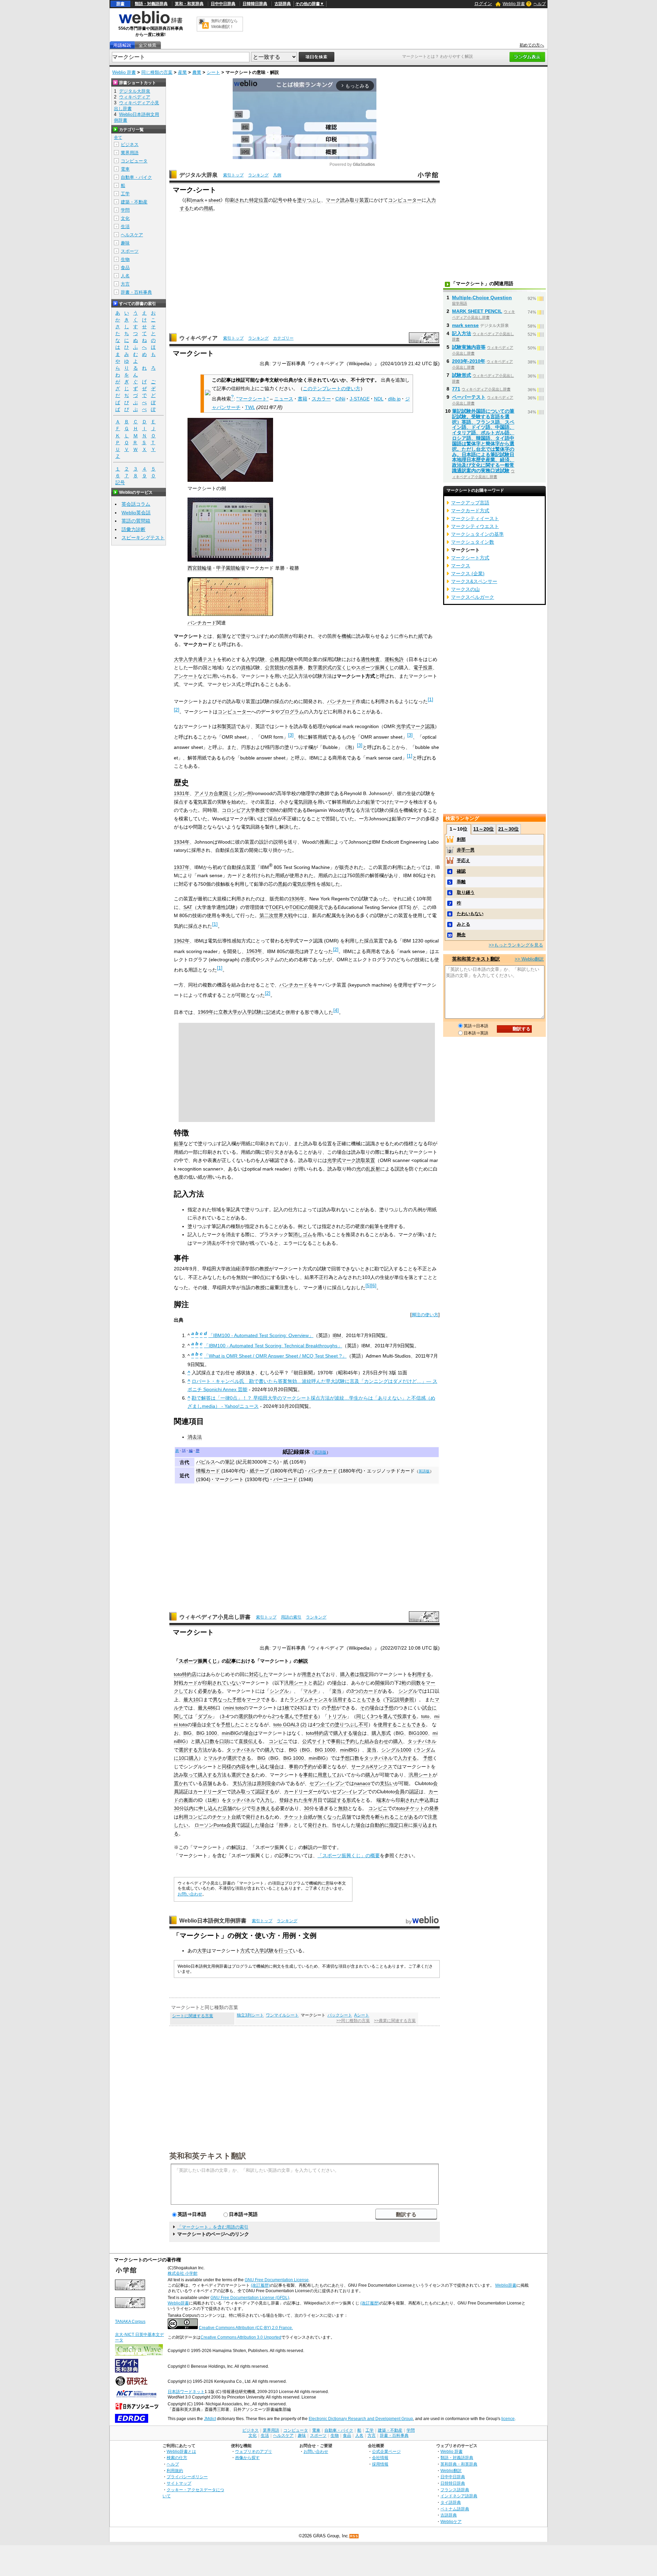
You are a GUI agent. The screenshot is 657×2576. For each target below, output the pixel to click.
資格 (246, 668)
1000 (406, 1750)
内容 (241, 1767)
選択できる (239, 1758)
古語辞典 (283, 4)
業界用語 (130, 153)
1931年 (182, 793)
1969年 (206, 1012)
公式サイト (314, 1741)
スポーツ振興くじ (375, 668)
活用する (342, 1700)
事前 (294, 1767)
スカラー (321, 399)
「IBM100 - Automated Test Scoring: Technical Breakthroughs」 (273, 1346)
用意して (327, 1775)
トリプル (337, 1716)
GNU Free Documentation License (277, 2280)
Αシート (362, 2015)
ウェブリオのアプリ (254, 2451)
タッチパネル (422, 1741)
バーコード (285, 1479)
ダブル (205, 1716)
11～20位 (484, 829)
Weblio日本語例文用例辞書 (213, 1921)
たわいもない (470, 914)
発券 (434, 1808)
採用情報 (380, 2464)
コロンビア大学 (239, 810)
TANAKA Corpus (130, 2322)
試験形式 (462, 375)
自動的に (379, 1825)
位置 (263, 200)
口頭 (224, 1741)
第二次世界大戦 (276, 915)
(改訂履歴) (260, 2285)
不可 (363, 1725)
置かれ (181, 1783)
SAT (188, 907)
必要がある (210, 1691)
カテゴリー (283, 338)
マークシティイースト (475, 518)
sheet (214, 200)
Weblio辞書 (506, 2285)
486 (211, 1708)
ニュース (284, 399)
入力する (407, 1758)
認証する (265, 1792)
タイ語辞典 (451, 2502)
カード (371, 1691)
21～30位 (508, 829)
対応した (259, 1674)
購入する (343, 1733)
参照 (409, 1700)
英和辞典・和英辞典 (459, 2464)
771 (456, 389)
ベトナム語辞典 (455, 2509)
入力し (267, 1800)
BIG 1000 (207, 1733)
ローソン (204, 1825)
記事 (231, 1661)
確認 (461, 871)
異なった (222, 1700)
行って (286, 1951)
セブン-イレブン (327, 1783)
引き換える (263, 1808)
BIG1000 (418, 1733)
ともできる (369, 1700)
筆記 (230, 1462)
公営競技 (274, 668)
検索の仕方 (177, 2458)
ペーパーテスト (469, 397)
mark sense (465, 325)
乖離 (461, 882)
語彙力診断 (133, 529)
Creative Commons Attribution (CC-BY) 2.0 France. (246, 2328)
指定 (364, 1674)
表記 (318, 1683)
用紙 (208, 208)
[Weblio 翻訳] (204, 24)
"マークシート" (253, 399)
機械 (346, 636)
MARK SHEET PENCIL (477, 311)
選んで (292, 1716)
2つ (276, 1716)
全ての (327, 1725)
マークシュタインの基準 (477, 534)
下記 (390, 1700)
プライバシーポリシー (187, 2477)
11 (210, 1800)
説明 (400, 1700)
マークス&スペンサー (474, 581)
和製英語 (227, 726)
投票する (407, 1716)
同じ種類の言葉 (157, 72)
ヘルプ (540, 4)
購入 (376, 1733)
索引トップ (233, 175)
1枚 (286, 1708)
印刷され (235, 200)
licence (508, 2419)
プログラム (292, 712)
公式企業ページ (386, 2451)
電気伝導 (302, 884)
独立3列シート (250, 2015)
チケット (415, 1808)
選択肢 (246, 1716)
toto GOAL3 (286, 1725)
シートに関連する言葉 (193, 2016)
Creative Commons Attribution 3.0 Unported (241, 2337)
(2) (304, 1725)
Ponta (220, 1825)
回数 (416, 1683)
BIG (188, 1733)
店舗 (207, 1783)
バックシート (340, 2015)
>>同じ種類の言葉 (353, 2021)
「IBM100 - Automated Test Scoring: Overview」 (261, 1335)
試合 (427, 1708)
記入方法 (462, 333)
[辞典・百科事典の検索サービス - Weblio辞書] (151, 23)
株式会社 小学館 (183, 2273)
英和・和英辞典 (189, 4)
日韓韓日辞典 (255, 4)
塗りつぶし (309, 200)
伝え (253, 1741)
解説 (303, 1661)
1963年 (254, 951)
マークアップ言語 (470, 503)
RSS (354, 2536)
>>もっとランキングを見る (516, 945)
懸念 (461, 935)
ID (200, 1800)
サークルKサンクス (372, 1767)
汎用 (289, 1683)
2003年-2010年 (469, 361)
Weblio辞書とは (181, 2451)
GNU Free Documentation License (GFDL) (250, 2298)
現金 (271, 1783)
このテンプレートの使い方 (332, 388)
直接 (243, 1741)
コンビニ (278, 1741)
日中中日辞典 (223, 4)
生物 (125, 259)
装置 (364, 200)
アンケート (186, 676)
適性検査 (370, 659)
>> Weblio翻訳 (529, 959)
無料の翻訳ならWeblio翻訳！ (224, 24)
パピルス (206, 1462)
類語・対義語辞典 (151, 4)
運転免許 (394, 659)
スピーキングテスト (143, 538)
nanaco (362, 1783)
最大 (188, 1700)
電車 (125, 169)
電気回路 (303, 802)
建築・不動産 (134, 202)
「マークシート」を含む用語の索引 (213, 2227)
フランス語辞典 (455, 2490)
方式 (245, 1951)
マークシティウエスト (475, 526)
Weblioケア (451, 2521)
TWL (250, 407)
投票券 (296, 668)
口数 (210, 1741)
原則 (261, 1783)
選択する (188, 1750)
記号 (278, 200)
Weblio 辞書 (514, 4)
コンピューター (405, 200)
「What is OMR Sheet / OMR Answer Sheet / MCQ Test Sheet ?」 (275, 1356)
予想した (230, 1725)
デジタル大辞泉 (198, 175)
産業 (182, 72)
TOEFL (277, 907)
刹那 (461, 839)
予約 (308, 1767)
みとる (463, 924)
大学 (202, 1951)
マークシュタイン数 (473, 542)
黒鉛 (283, 884)
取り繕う (466, 892)
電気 (198, 802)
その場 (367, 1708)
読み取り (350, 200)
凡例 (277, 175)
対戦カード (186, 1683)
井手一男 (466, 850)
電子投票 (423, 668)
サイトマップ (179, 2483)
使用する (387, 1725)
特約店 (189, 1674)
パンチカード (202, 623)
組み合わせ (376, 1741)
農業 (197, 72)
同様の (229, 1767)
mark (198, 200)
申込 (424, 1800)
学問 (125, 210)
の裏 (183, 1800)
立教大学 (228, 1012)
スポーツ (130, 251)
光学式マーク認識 (415, 726)
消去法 (195, 1437)
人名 (125, 276)
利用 (183, 1817)
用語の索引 (291, 1617)
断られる (385, 1817)
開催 (380, 1683)
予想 (237, 1700)
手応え (463, 861)
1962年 (182, 941)
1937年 (182, 867)
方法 (203, 1750)
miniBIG (230, 1733)
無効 (343, 1808)
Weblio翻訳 (451, 2471)
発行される (258, 1817)
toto (178, 1674)
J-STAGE (360, 399)
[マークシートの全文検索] (147, 45)
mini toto (234, 1708)
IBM (274, 810)
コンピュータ (134, 161)
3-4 (225, 1716)
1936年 (297, 899)
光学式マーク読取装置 (351, 1160)
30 (177, 1808)
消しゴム (302, 1234)
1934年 (182, 842)
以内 (189, 1808)
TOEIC (297, 907)
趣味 (125, 243)
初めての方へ (532, 45)
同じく (363, 1716)
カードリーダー (210, 1792)
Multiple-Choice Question (482, 298)
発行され (317, 1825)
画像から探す (247, 2458)
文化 (125, 218)
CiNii (340, 399)
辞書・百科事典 (136, 292)
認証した (250, 1825)
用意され (311, 1674)
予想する (308, 1716)
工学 (125, 194)
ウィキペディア (198, 338)
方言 (125, 284)
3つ (374, 1716)
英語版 (320, 1452)
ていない (231, 1683)
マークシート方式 (470, 558)
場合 (337, 1683)
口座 (403, 1825)
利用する (422, 1674)
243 (298, 1708)
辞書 (120, 4)
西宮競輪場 (199, 568)
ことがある (406, 1817)
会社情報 (380, 2458)
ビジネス (130, 144)
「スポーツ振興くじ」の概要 (349, 1855)
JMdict (210, 2419)
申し (255, 1767)
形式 (386, 1733)
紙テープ (259, 1471)
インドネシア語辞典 (459, 2496)
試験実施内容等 (469, 347)
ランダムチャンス (309, 1700)
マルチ (310, 1691)
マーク (333, 200)
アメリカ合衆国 (211, 793)
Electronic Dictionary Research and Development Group (361, 2419)
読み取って (186, 1775)
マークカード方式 (470, 511)
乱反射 (373, 1169)
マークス (461, 566)
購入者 (347, 1674)
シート (213, 72)
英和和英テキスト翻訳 (208, 2155)
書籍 (302, 399)
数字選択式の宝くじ (330, 668)
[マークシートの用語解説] (122, 45)
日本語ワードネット (186, 2392)
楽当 (337, 1691)
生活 (125, 227)
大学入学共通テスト (195, 659)
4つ (317, 1725)
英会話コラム (136, 504)
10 (196, 1700)
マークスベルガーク (473, 597)
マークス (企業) (468, 573)
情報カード (208, 1471)
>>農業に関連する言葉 (395, 2021)
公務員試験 (282, 659)
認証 (183, 1792)
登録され (289, 1800)
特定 (254, 200)
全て (211, 1725)
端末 (381, 1800)
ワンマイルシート (282, 2015)
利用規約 (175, 2471)
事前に (338, 1741)
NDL (379, 399)
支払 (237, 1783)
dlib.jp (394, 399)
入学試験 (255, 659)
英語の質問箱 (136, 521)
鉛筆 (222, 636)
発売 (365, 1817)
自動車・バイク (136, 177)
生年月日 (313, 1800)
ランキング (258, 175)
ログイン (483, 4)
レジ (242, 1808)
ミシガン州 (240, 793)
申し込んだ (210, 1808)
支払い (387, 1783)
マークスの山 (465, 589)
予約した (355, 1741)
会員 (400, 1792)
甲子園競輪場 (231, 568)
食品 (125, 268)
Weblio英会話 (136, 513)
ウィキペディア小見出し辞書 (215, 1617)
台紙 (236, 1817)
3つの (357, 1691)
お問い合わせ (190, 1894)
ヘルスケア (132, 235)
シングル (279, 1691)
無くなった (330, 1817)
